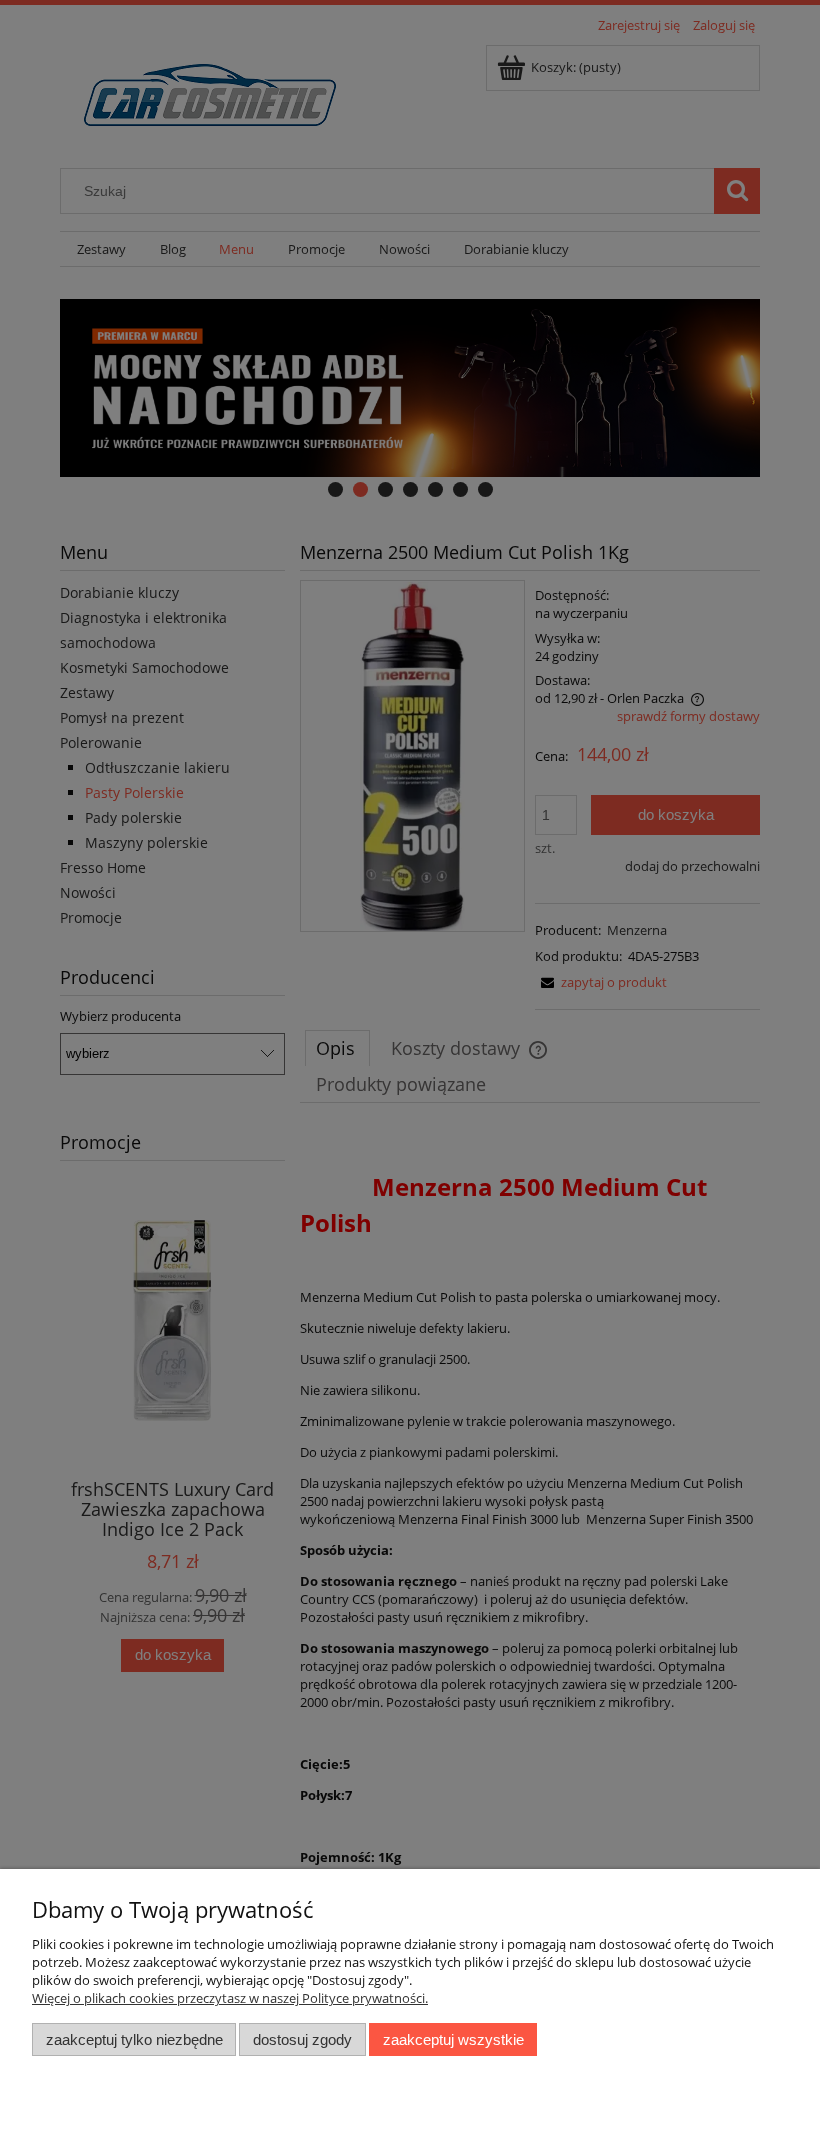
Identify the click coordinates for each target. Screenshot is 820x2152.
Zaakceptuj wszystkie (453, 2039)
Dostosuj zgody (302, 2039)
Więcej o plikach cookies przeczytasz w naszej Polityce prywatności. (230, 1998)
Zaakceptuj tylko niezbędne (134, 2039)
